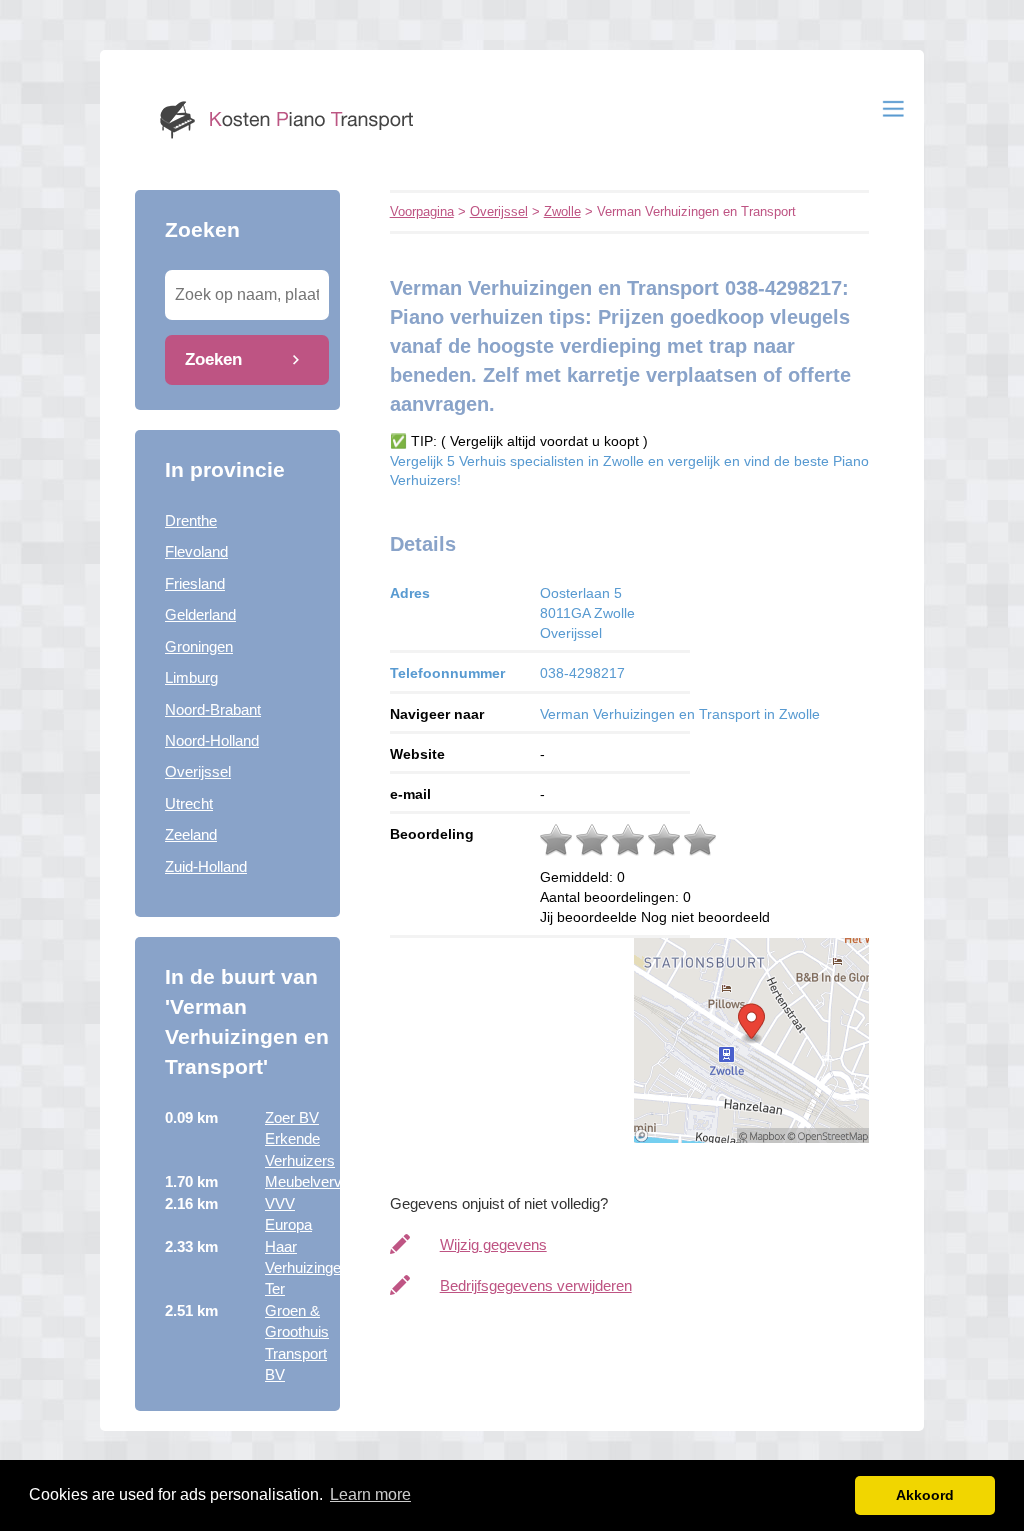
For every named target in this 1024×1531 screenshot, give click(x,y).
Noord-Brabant (213, 709)
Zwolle (562, 211)
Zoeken (213, 359)
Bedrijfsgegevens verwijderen (536, 1285)
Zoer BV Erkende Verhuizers (300, 1139)
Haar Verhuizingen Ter (307, 1268)
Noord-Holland (212, 740)
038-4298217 (582, 673)
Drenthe (191, 520)
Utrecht (189, 803)
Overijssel (198, 771)
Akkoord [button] (925, 1495)
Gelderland (200, 614)
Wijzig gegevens (493, 1244)
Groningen (199, 646)
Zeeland (191, 834)
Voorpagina (422, 211)
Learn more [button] (370, 1494)
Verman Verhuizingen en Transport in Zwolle (680, 714)
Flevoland (196, 551)
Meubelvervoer (314, 1181)
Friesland (195, 583)
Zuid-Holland (206, 866)
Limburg (191, 677)
